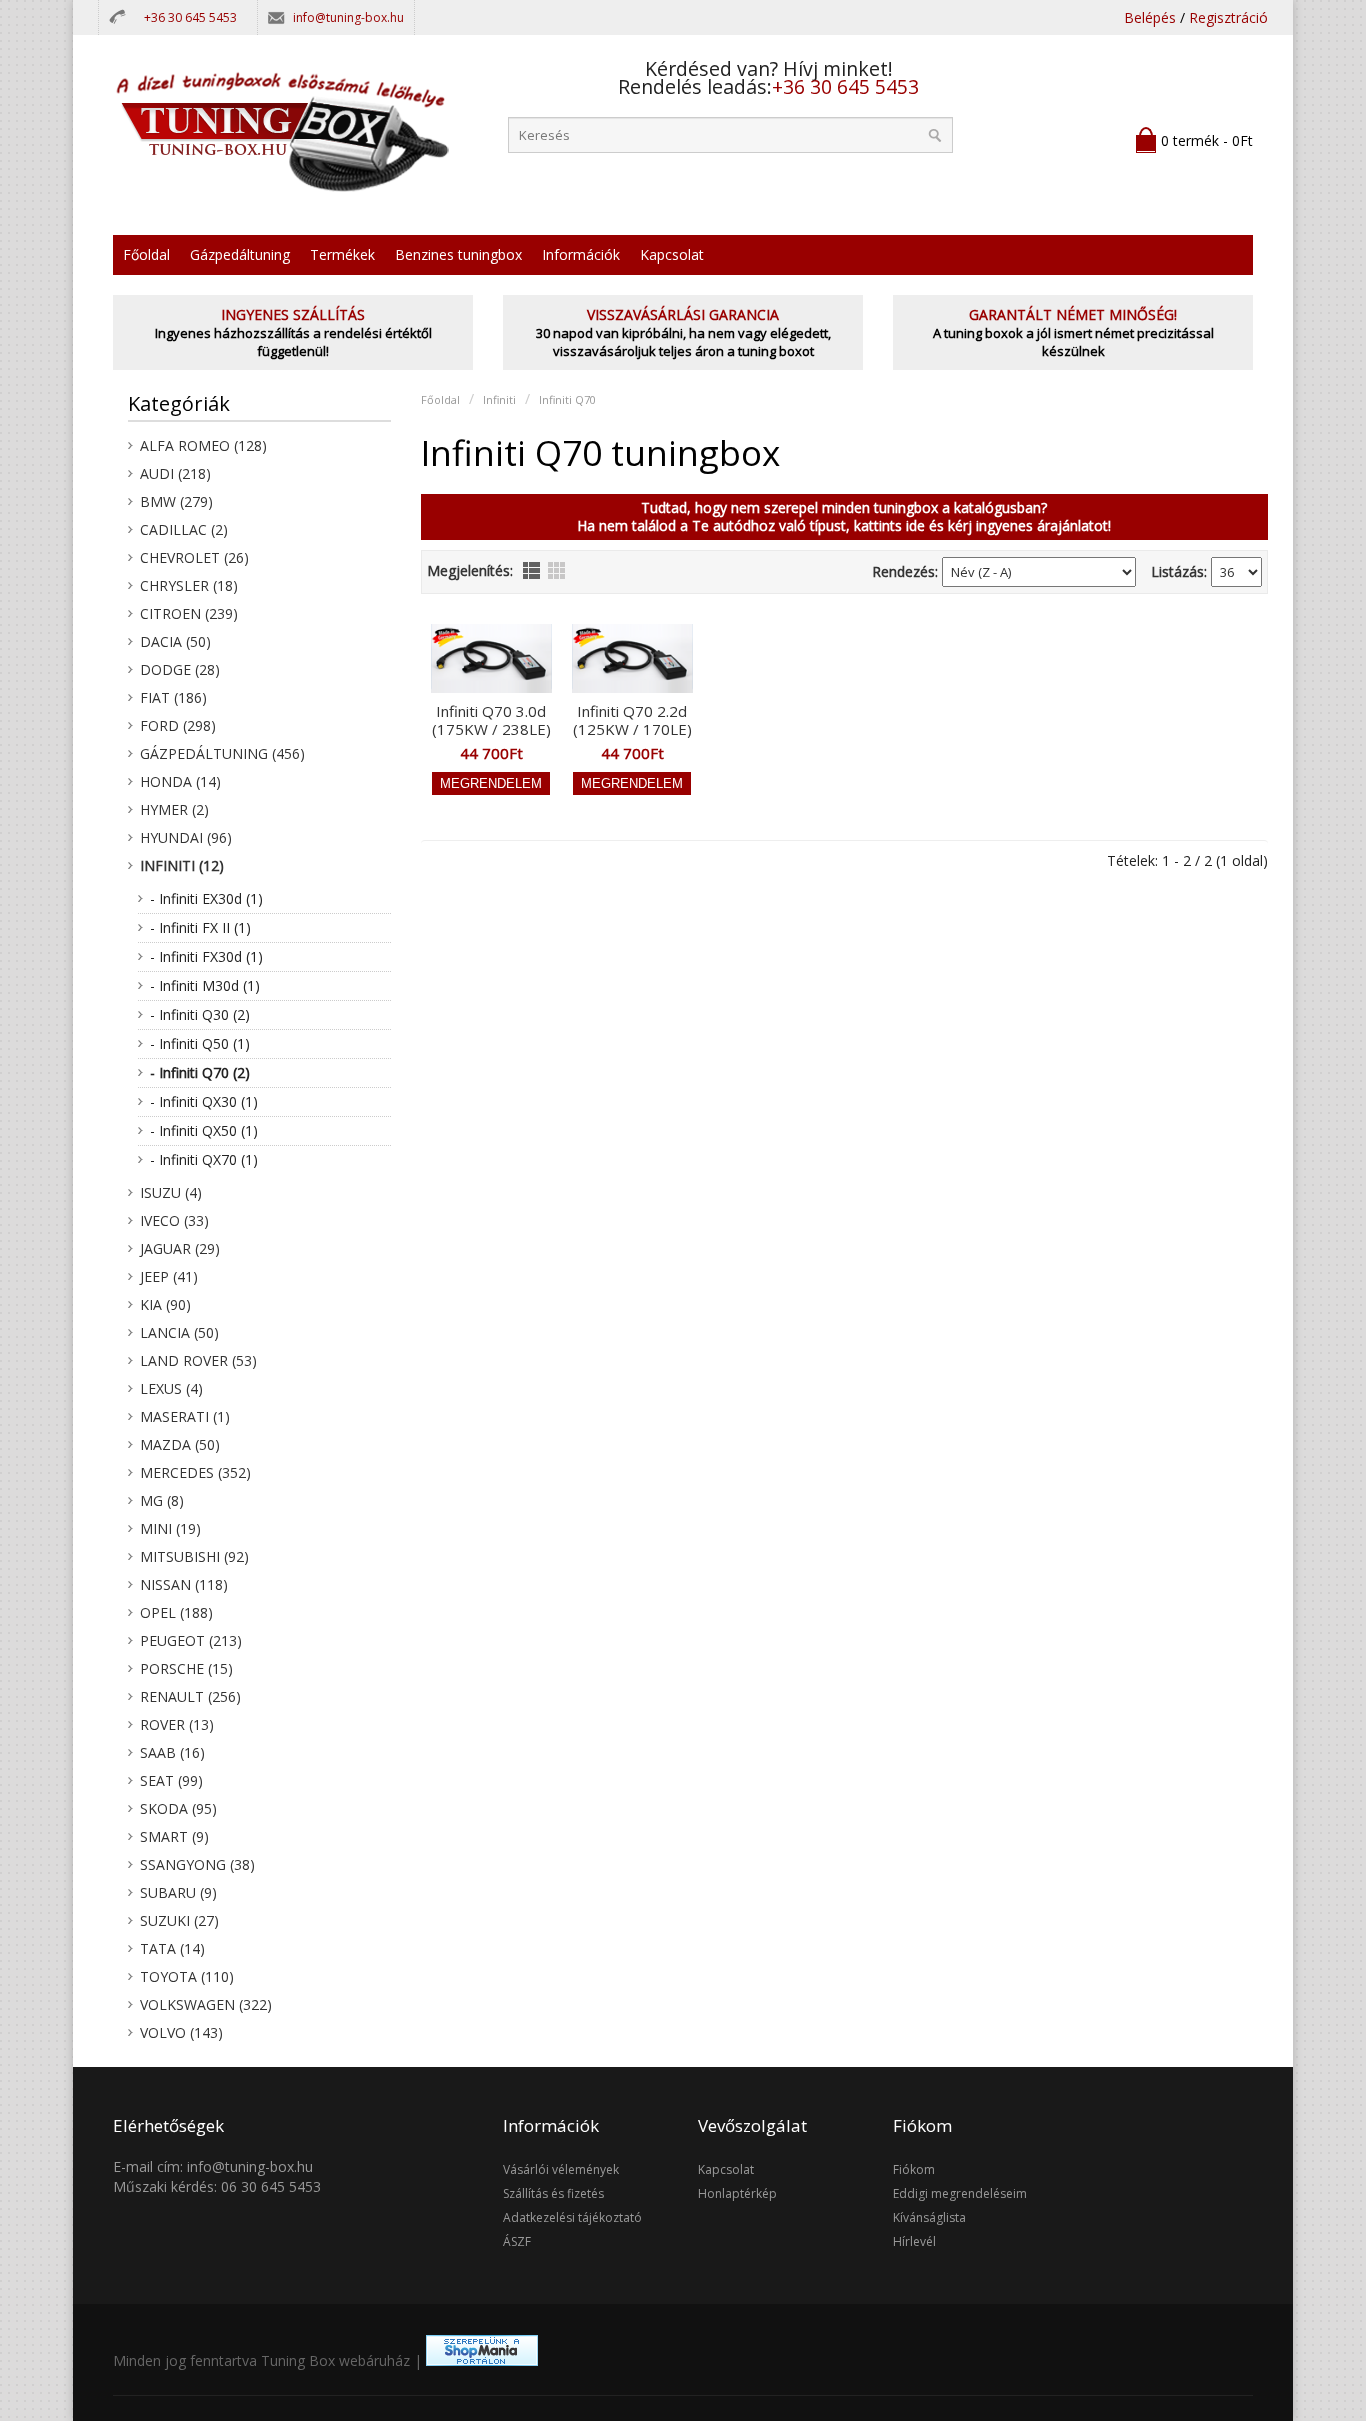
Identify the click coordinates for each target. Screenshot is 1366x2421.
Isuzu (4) (171, 1192)
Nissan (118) (184, 1584)
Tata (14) (172, 1948)
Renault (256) (190, 1696)
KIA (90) (165, 1304)
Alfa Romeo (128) (203, 445)
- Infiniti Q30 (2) (200, 1014)
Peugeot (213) (191, 1640)
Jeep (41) (169, 1276)
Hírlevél (914, 2241)
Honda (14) (180, 781)
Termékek (342, 254)
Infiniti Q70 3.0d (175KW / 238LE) (491, 720)
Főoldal (146, 254)
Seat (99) (171, 1780)
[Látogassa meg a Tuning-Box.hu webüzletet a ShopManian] (482, 2360)
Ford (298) (178, 725)
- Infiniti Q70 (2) (200, 1072)
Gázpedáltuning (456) (222, 753)
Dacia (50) (175, 641)
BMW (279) (176, 501)
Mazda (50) (180, 1444)
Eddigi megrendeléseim (960, 2193)
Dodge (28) (180, 669)
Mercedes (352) (195, 1472)
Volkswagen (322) (206, 2004)
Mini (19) (170, 1528)
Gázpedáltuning (240, 254)
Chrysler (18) (189, 585)
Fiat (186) (173, 697)
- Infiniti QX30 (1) (204, 1101)
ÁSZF (517, 2241)
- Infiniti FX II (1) (200, 927)
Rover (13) (177, 1724)
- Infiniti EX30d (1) (206, 898)
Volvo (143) (181, 2032)
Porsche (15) (186, 1668)
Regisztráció (1228, 17)
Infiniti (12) (182, 865)
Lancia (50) (179, 1332)
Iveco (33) (174, 1220)
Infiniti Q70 (567, 399)
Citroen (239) (189, 613)
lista (531, 570)
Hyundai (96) (186, 837)
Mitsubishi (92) (194, 1556)
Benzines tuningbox (458, 254)
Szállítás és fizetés (553, 2193)
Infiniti (499, 399)
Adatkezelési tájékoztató (572, 2217)
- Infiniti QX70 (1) (204, 1159)
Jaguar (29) (180, 1248)
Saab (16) (172, 1752)
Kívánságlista (929, 2217)
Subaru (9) (178, 1892)
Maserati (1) (185, 1416)
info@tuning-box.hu (348, 17)
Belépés (1150, 17)
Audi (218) (175, 473)
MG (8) (162, 1500)
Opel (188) (176, 1612)
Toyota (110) (187, 1976)
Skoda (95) (178, 1808)
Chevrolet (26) (194, 557)
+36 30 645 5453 (190, 17)
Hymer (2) (174, 809)
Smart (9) (174, 1836)
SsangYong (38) (197, 1864)
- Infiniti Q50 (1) (200, 1043)
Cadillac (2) (184, 529)
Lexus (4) (171, 1388)
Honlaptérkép (737, 2193)
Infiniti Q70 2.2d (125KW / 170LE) (632, 720)
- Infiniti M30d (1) (205, 985)
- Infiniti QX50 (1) (204, 1130)
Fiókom (914, 2169)
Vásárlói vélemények (561, 2169)
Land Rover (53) (198, 1360)
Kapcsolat (672, 254)
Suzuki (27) (179, 1920)
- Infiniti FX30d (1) (206, 956)
